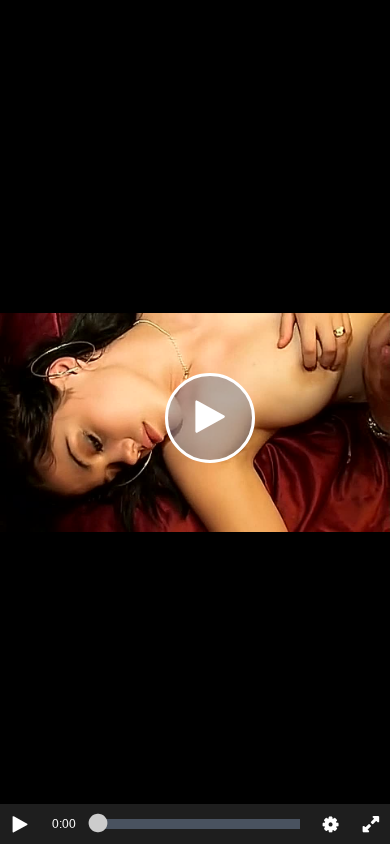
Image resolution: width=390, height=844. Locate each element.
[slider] (199, 824)
